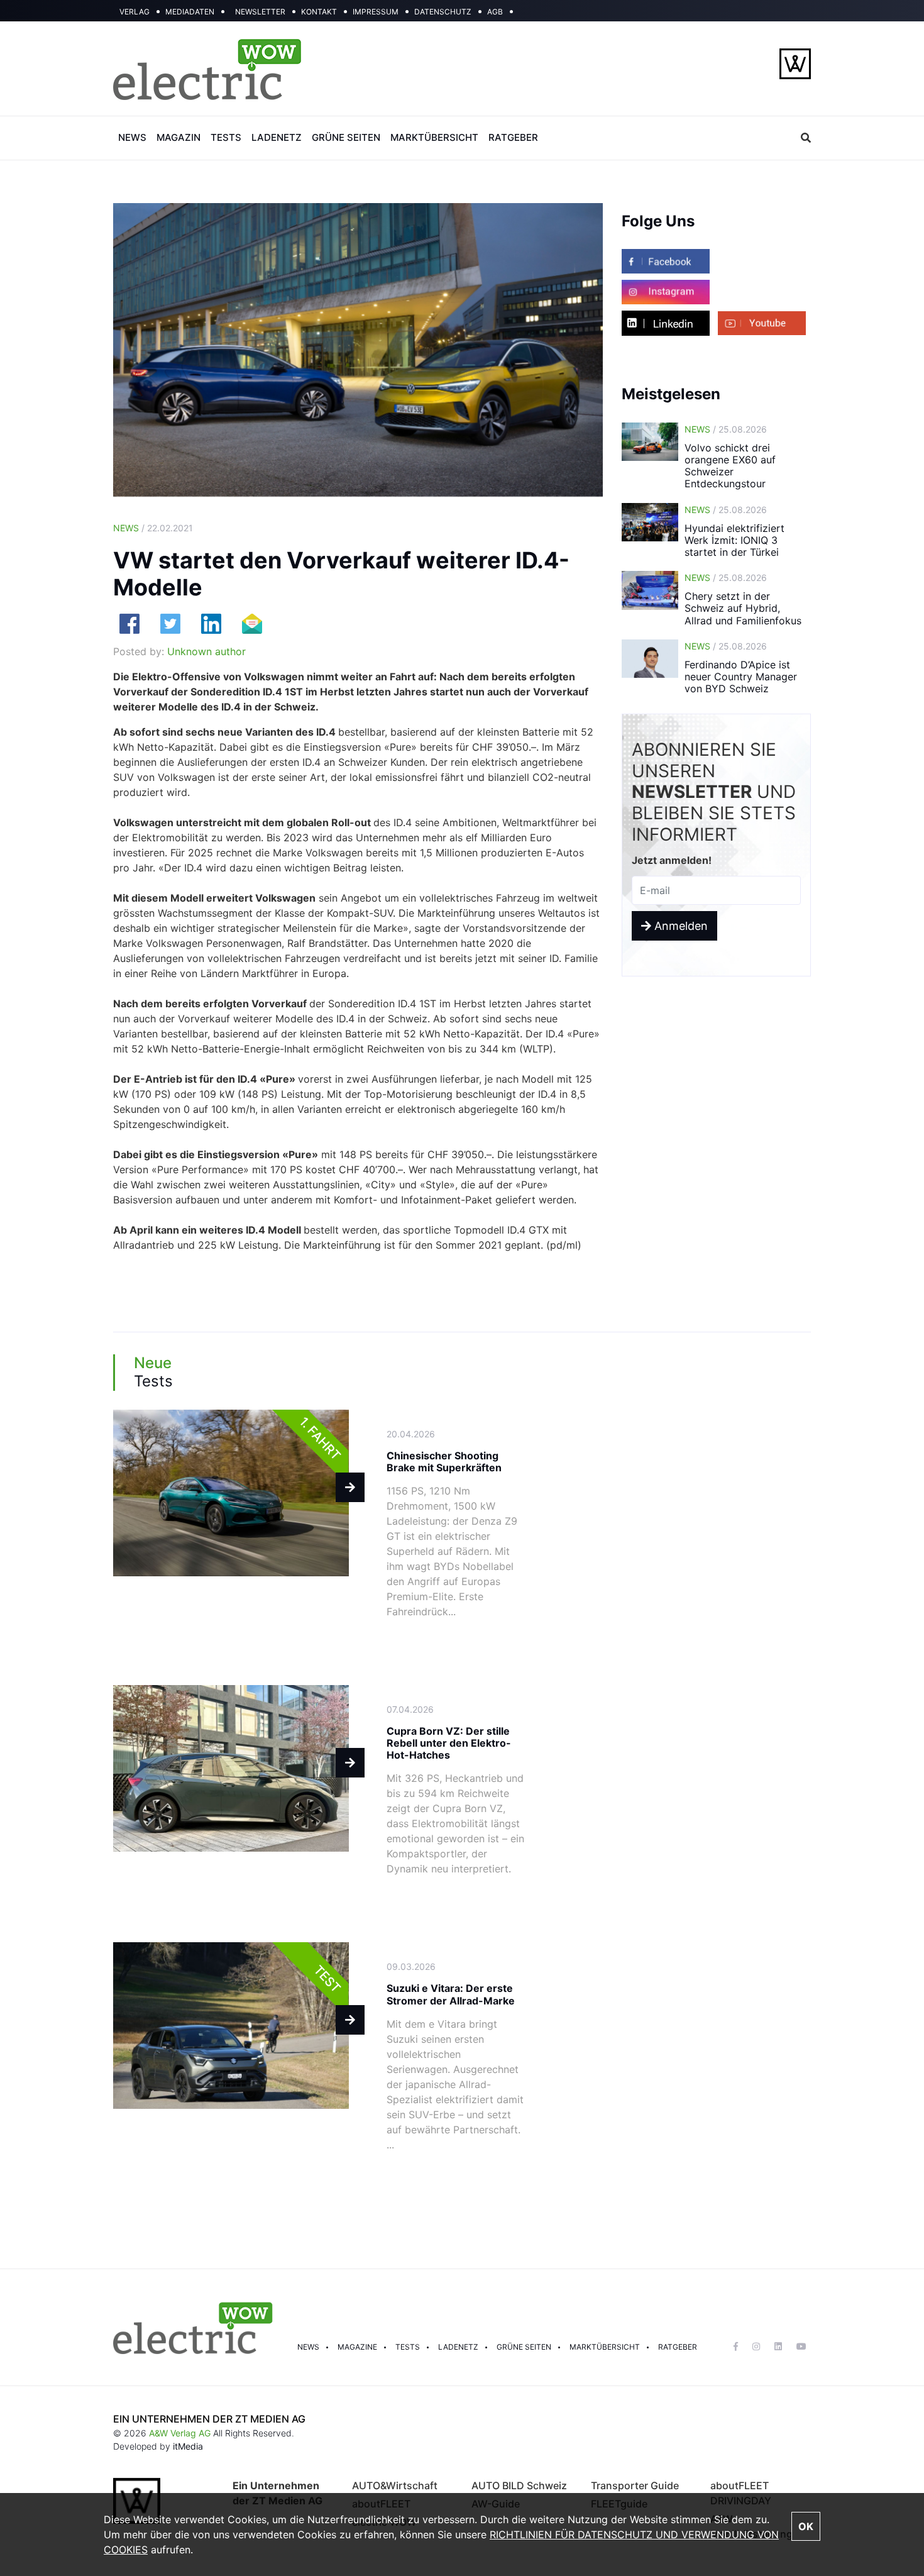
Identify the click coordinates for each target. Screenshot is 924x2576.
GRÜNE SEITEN (346, 137)
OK (806, 2526)
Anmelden (679, 926)
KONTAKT (319, 12)
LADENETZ (277, 137)
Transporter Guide (635, 2485)
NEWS (132, 137)
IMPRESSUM (376, 12)
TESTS (226, 137)
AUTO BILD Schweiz (519, 2485)
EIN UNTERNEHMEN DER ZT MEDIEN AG (209, 2419)
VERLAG (135, 12)
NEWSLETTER (260, 12)
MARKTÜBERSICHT (434, 137)
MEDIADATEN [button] (190, 12)
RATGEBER (513, 137)
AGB (495, 12)
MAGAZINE (357, 2347)
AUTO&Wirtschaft (395, 2485)
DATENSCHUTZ (443, 12)
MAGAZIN (179, 137)
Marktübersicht (605, 2347)
